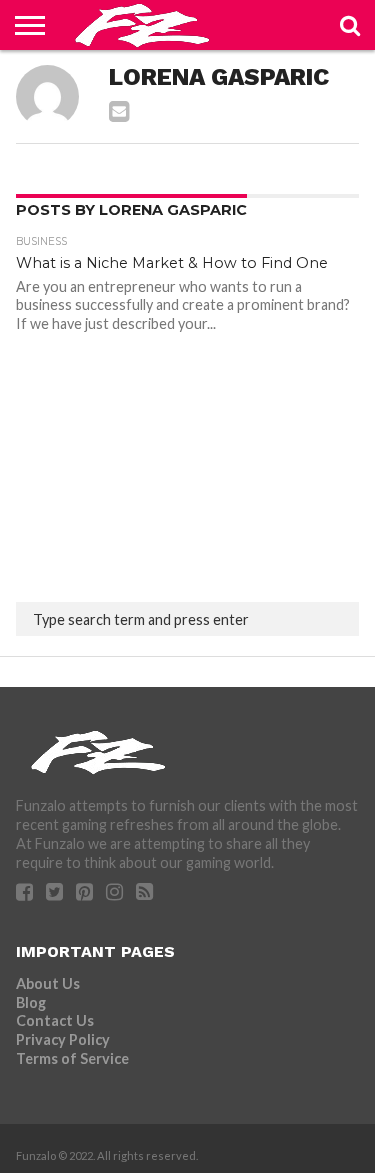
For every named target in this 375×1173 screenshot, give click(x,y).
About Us (48, 983)
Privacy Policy (63, 1039)
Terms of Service (72, 1058)
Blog (31, 1002)
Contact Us (55, 1020)
